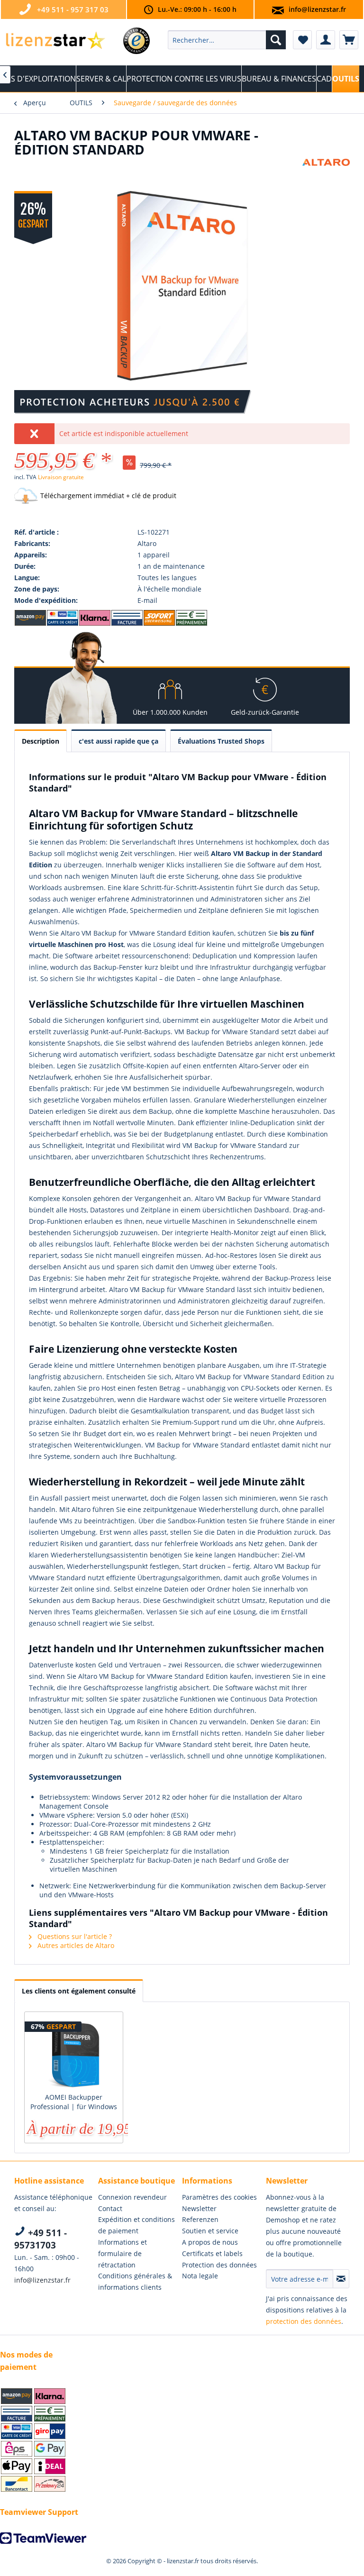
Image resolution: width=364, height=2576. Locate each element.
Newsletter (199, 2208)
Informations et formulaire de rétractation (123, 2253)
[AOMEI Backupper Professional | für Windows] (74, 2055)
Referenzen (200, 2219)
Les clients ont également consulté (79, 1991)
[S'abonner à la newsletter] (341, 2279)
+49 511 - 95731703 (41, 2239)
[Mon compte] (326, 40)
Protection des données (219, 2265)
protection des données (304, 2321)
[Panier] (349, 40)
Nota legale (200, 2276)
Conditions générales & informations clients (135, 2281)
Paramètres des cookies (219, 2197)
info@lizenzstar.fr (317, 9)
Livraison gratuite (61, 477)
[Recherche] (276, 40)
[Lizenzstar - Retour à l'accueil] (55, 42)
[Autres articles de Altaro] (326, 175)
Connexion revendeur (132, 2197)
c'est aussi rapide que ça (118, 741)
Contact (110, 2208)
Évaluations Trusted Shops (221, 741)
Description (41, 741)
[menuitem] (227, 40)
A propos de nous (210, 2242)
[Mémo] (302, 40)
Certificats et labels (212, 2253)
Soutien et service (210, 2231)
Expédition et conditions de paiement (136, 2225)
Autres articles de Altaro (75, 1945)
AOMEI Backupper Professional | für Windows (74, 2102)
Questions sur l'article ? (74, 1936)
